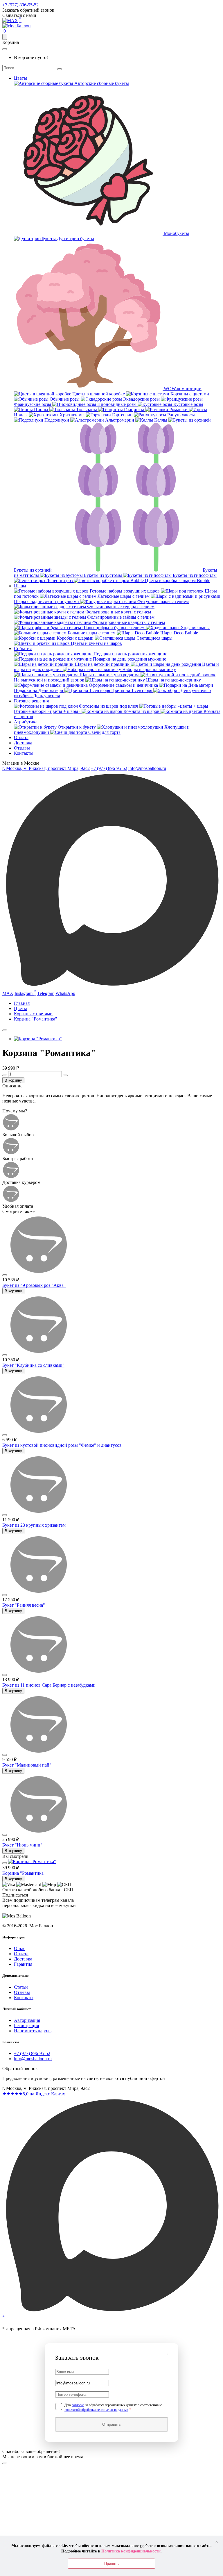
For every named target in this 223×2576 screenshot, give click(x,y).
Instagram (25, 992)
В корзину (13, 1080)
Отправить (111, 2424)
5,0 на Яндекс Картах (34, 2094)
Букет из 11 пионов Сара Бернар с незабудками (49, 1685)
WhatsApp (65, 993)
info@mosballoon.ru (147, 768)
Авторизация (27, 2020)
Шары (20, 586)
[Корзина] (5, 37)
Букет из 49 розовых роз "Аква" (34, 1285)
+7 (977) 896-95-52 (20, 5)
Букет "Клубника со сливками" (33, 1365)
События (23, 649)
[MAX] (111, 2314)
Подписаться (32, 1911)
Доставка (23, 743)
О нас (20, 1948)
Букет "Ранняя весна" (24, 1605)
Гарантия (23, 1964)
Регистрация (26, 2025)
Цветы (20, 78)
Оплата (21, 737)
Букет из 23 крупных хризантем (34, 1525)
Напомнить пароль (33, 2031)
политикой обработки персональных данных (96, 2410)
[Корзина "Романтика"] (38, 1039)
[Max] (10, 20)
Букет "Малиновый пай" (27, 1765)
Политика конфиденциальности (131, 2551)
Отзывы (22, 748)
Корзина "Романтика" (24, 1873)
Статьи (21, 1987)
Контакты (24, 753)
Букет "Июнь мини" (22, 1845)
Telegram (46, 993)
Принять (111, 2564)
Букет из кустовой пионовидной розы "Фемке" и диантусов (62, 1445)
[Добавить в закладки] (5, 1030)
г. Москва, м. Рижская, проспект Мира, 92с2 (46, 768)
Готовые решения (31, 701)
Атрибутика (26, 722)
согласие (78, 2405)
